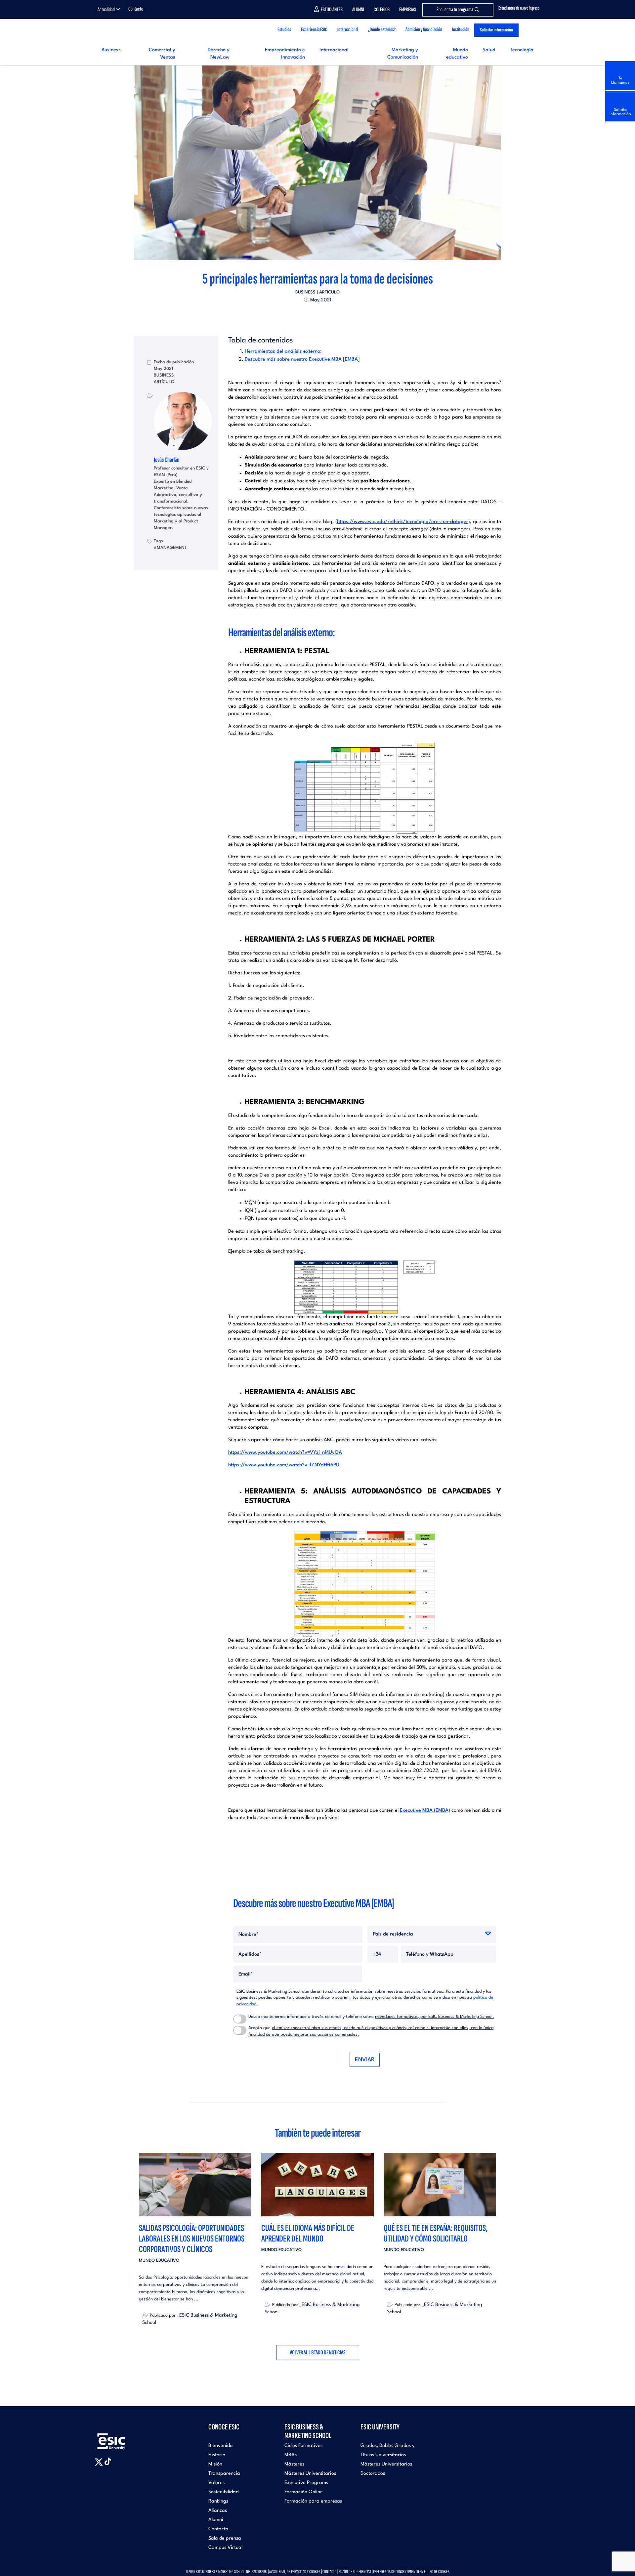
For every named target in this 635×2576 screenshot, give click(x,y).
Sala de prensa (225, 2538)
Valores (216, 2483)
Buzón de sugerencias (355, 2572)
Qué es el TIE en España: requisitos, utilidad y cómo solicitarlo (436, 2233)
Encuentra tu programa (455, 10)
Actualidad (106, 10)
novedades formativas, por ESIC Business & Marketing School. (434, 2017)
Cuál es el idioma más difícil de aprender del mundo (308, 2233)
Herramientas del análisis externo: (283, 352)
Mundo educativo (159, 2261)
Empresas (408, 10)
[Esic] (121, 2438)
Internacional (334, 50)
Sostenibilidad (223, 2492)
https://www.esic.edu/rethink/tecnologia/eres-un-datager (403, 522)
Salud (489, 50)
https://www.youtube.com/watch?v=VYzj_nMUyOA (285, 1453)
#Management (170, 548)
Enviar (365, 2060)
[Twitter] (306, 315)
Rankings (218, 2501)
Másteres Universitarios (310, 2474)
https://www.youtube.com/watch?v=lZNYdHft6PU (284, 1465)
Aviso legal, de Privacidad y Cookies (295, 2572)
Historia (217, 2455)
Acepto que (371, 2031)
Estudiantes (332, 10)
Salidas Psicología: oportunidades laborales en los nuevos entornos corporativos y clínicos (192, 2239)
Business (111, 50)
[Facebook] (312, 315)
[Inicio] (145, 30)
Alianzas (218, 2511)
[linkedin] (317, 315)
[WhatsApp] (323, 315)
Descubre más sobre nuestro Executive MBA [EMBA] (302, 359)
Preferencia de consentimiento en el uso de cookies (411, 2572)
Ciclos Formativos (303, 2446)
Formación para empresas (313, 2501)
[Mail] (329, 315)
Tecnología (522, 50)
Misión (215, 2464)
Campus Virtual (225, 2548)
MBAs (291, 2455)
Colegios (382, 10)
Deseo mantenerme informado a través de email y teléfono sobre (371, 2017)
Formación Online (304, 2492)
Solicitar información (496, 30)
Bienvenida (221, 2446)
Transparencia (224, 2474)
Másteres (294, 2464)
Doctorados (373, 2474)
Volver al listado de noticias (318, 2353)
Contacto (136, 9)
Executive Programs (306, 2483)
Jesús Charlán (167, 460)
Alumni (358, 10)
